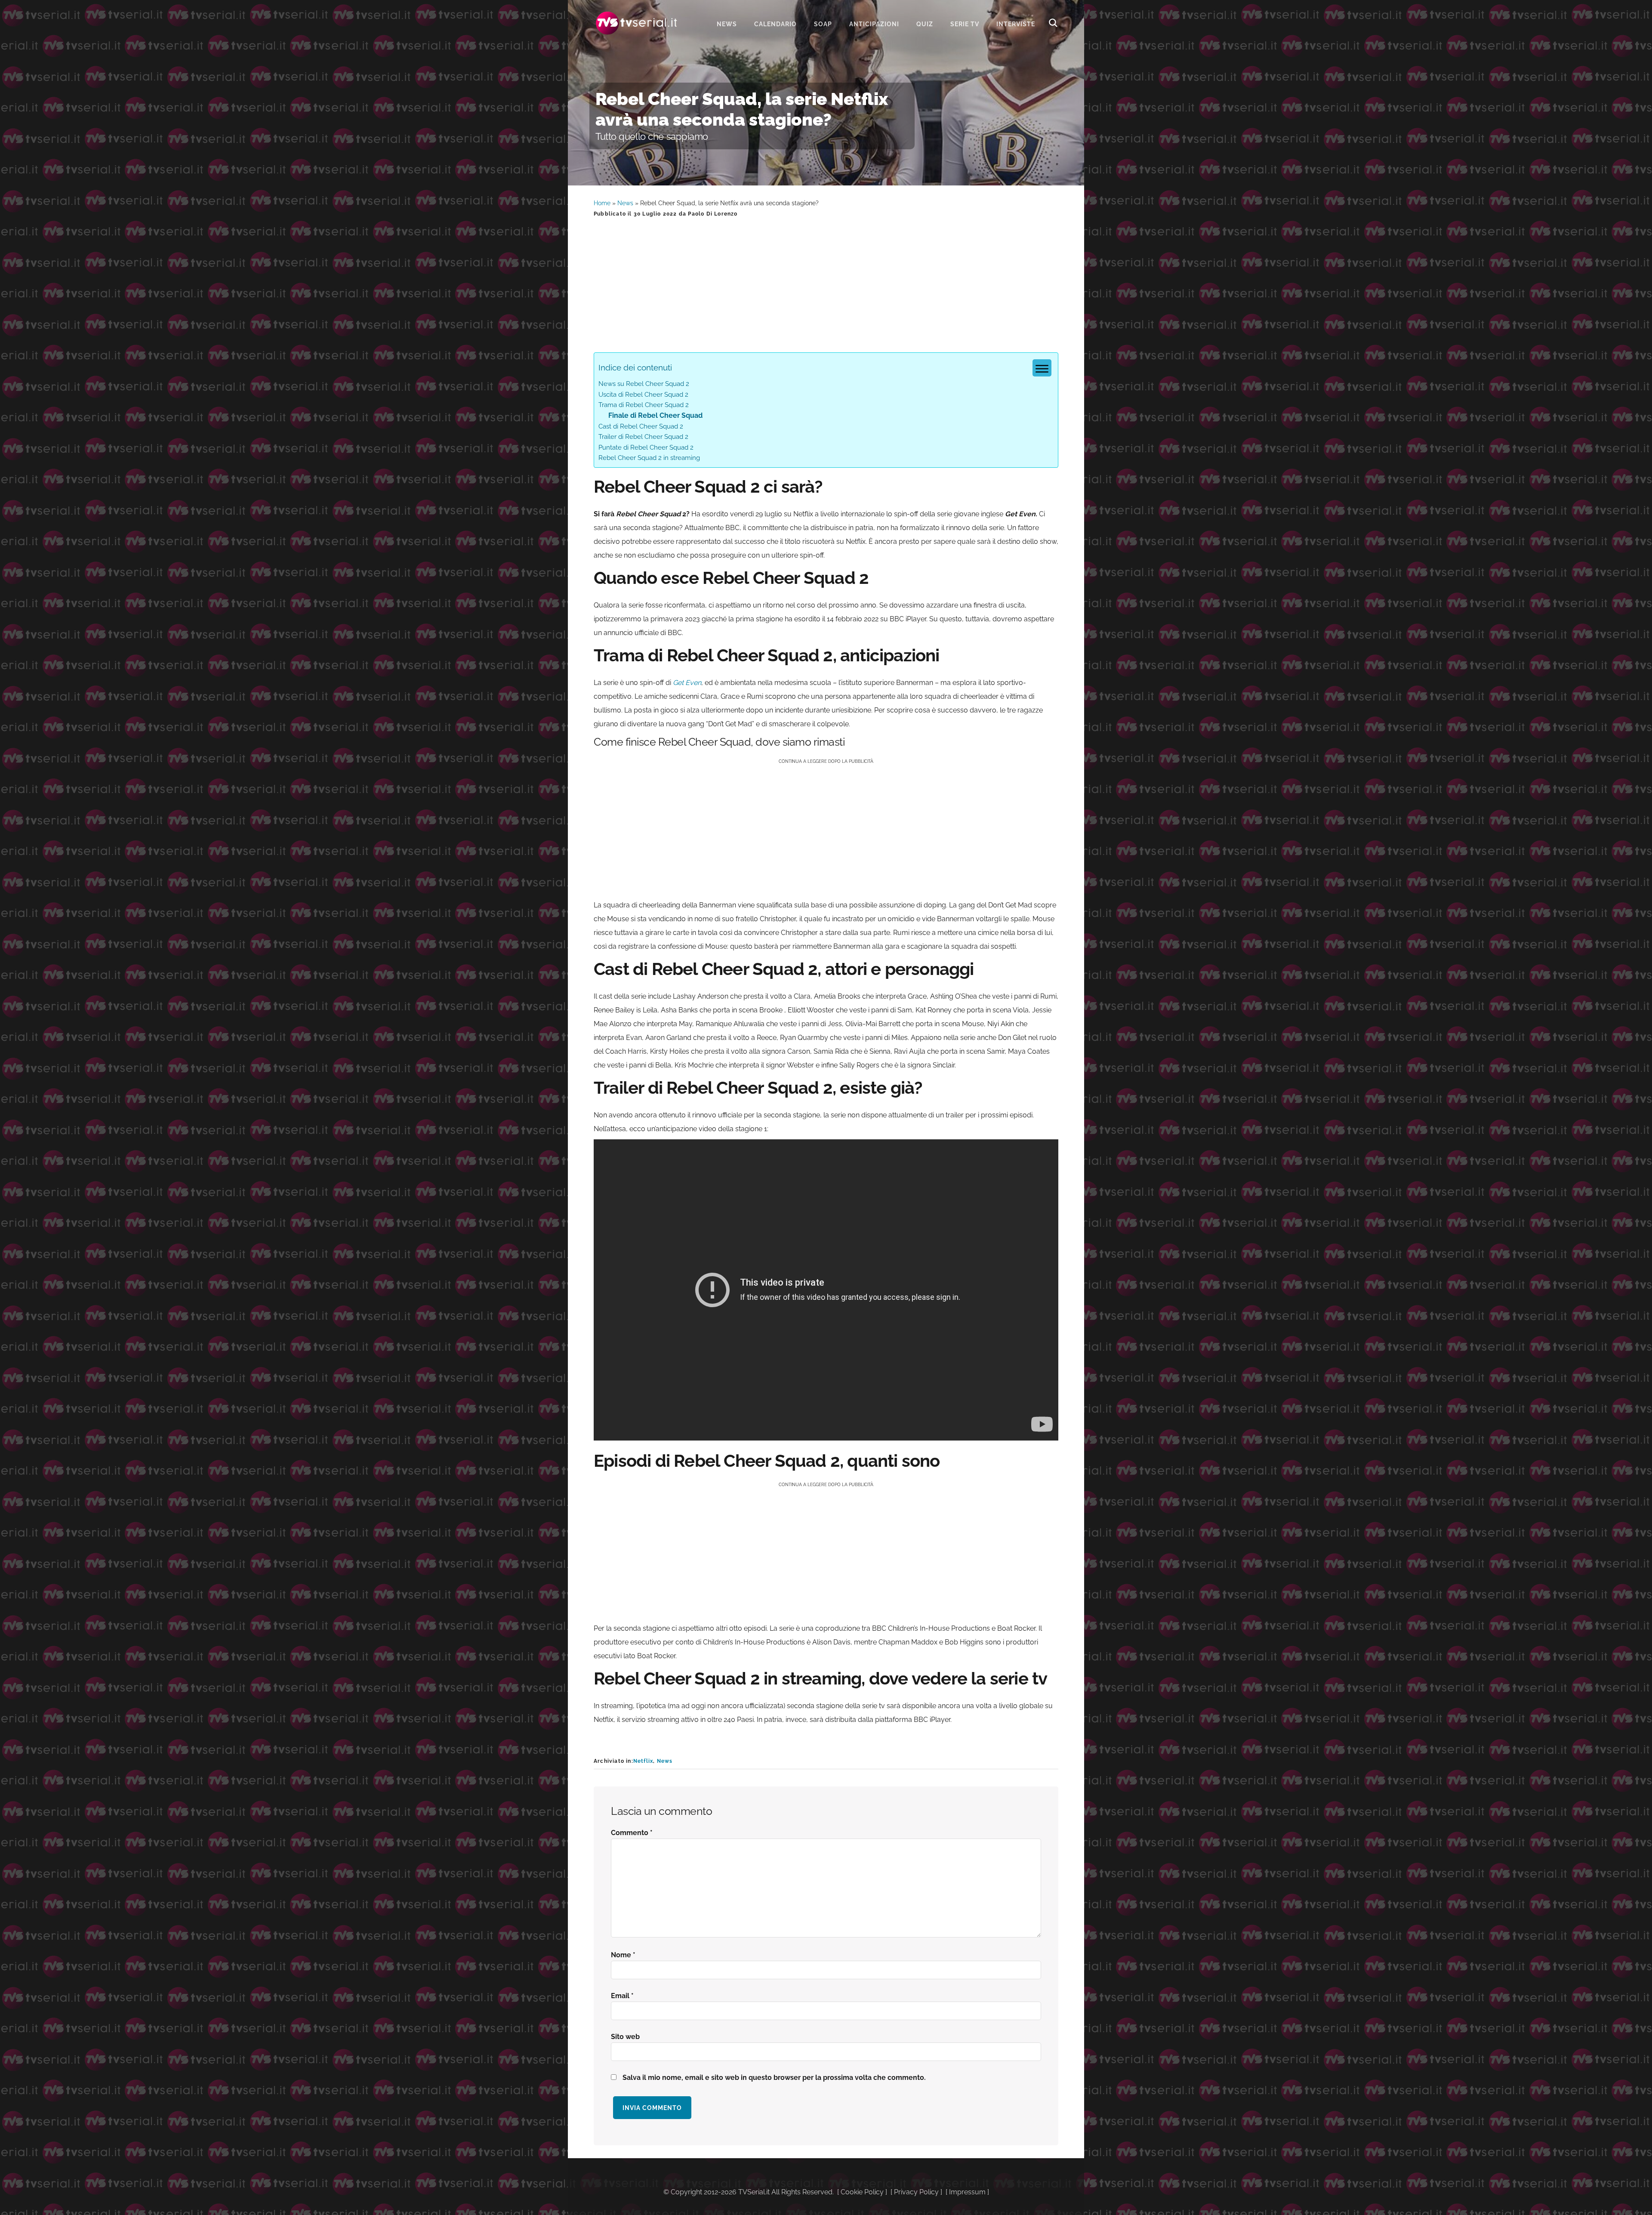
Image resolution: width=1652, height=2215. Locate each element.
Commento (632, 1833)
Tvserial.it (637, 23)
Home (602, 203)
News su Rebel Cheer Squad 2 (644, 384)
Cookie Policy (862, 2192)
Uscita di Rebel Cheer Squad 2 (643, 395)
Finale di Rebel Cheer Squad (655, 415)
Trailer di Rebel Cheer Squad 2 (643, 437)
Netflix (643, 1761)
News (625, 203)
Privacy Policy (916, 2192)
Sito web (625, 2037)
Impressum (967, 2192)
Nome (623, 1955)
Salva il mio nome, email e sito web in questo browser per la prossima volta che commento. (774, 2078)
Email (622, 1996)
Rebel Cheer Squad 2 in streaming (649, 458)
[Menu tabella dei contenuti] (1042, 368)
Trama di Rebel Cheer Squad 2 (644, 405)
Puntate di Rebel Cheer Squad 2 (646, 447)
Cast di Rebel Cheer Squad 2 (641, 426)
